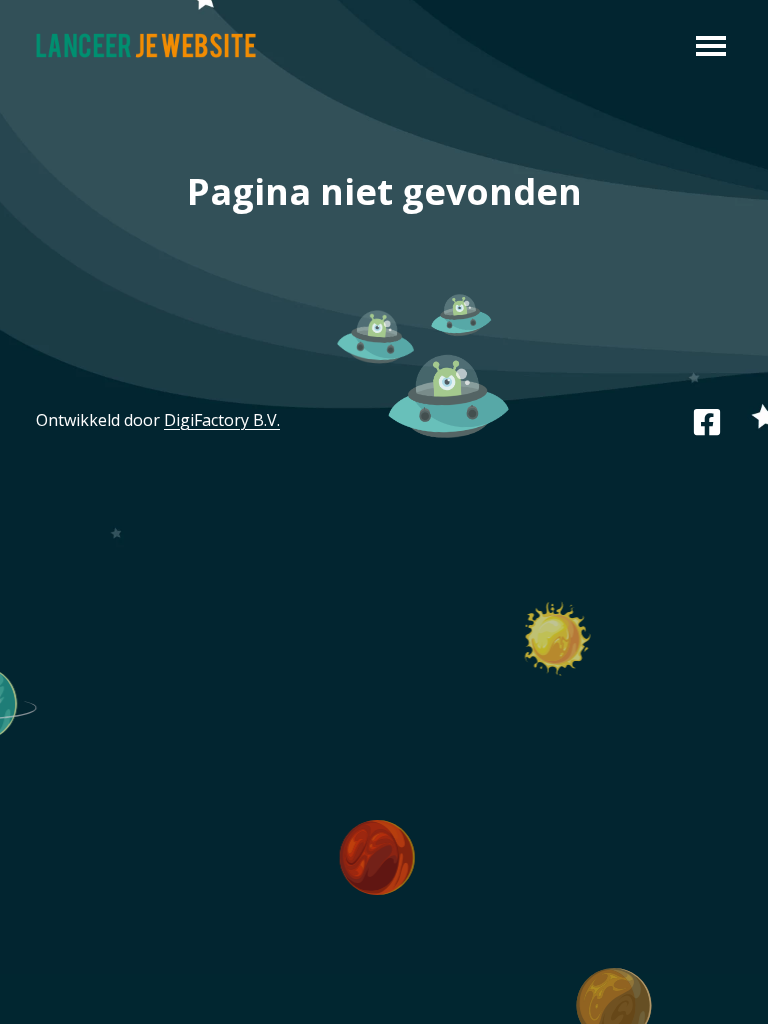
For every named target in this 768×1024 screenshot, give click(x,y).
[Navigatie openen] (711, 44)
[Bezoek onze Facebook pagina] (707, 420)
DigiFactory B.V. (222, 420)
